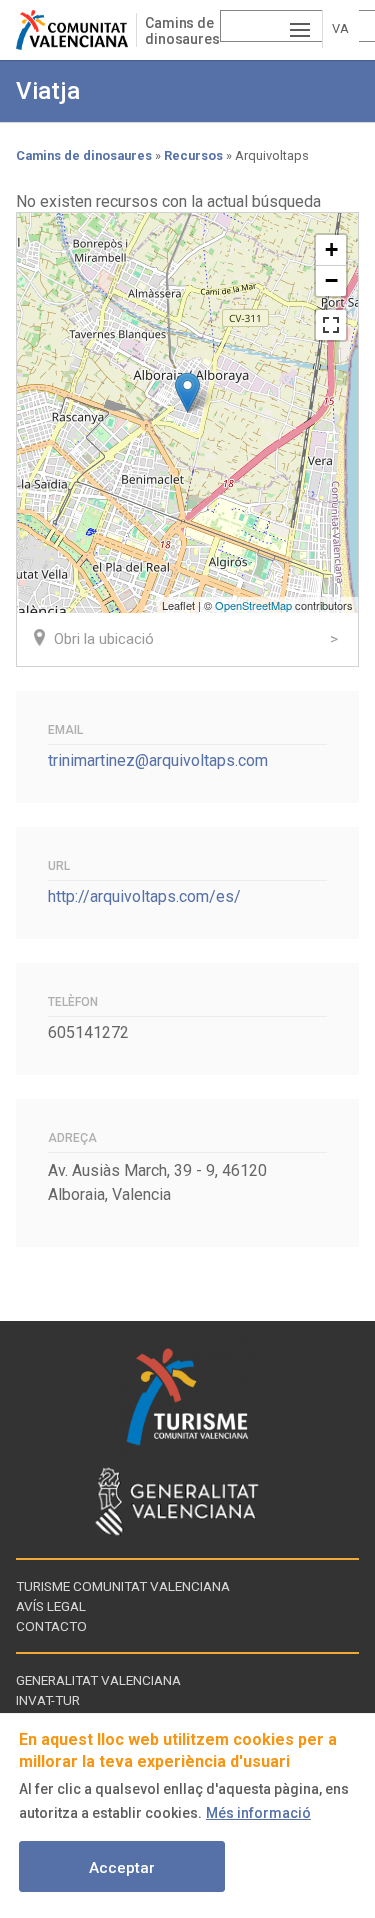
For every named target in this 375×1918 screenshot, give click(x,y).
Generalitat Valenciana (98, 1680)
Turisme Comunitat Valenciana (123, 1586)
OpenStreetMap (253, 605)
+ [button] (331, 249)
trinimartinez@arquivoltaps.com (158, 760)
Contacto (51, 1626)
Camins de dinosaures (182, 31)
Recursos (193, 155)
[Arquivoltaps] (187, 392)
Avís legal (51, 1606)
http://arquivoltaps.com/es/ (144, 896)
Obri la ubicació (104, 639)
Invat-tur (48, 1700)
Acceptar (122, 1868)
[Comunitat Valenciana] (76, 30)
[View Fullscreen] (331, 325)
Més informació (258, 1813)
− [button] (331, 280)
